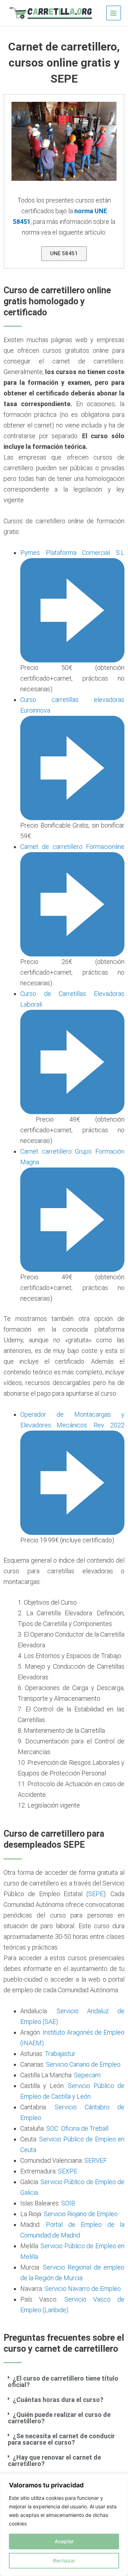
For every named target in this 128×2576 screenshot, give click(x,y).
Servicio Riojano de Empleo (81, 2214)
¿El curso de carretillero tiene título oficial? (63, 2381)
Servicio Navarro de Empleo (83, 2289)
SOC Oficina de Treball (77, 2128)
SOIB (68, 2203)
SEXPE (68, 2171)
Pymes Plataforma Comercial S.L (72, 553)
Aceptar (64, 2541)
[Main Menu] (114, 13)
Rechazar (64, 2561)
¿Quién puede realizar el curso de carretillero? (59, 2418)
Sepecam (87, 2075)
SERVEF (95, 2160)
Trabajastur (60, 2054)
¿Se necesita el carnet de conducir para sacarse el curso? (61, 2439)
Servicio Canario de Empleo (83, 2064)
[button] (64, 2382)
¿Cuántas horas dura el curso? (58, 2400)
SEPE (96, 1894)
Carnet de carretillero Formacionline (72, 847)
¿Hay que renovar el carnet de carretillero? (54, 2460)
